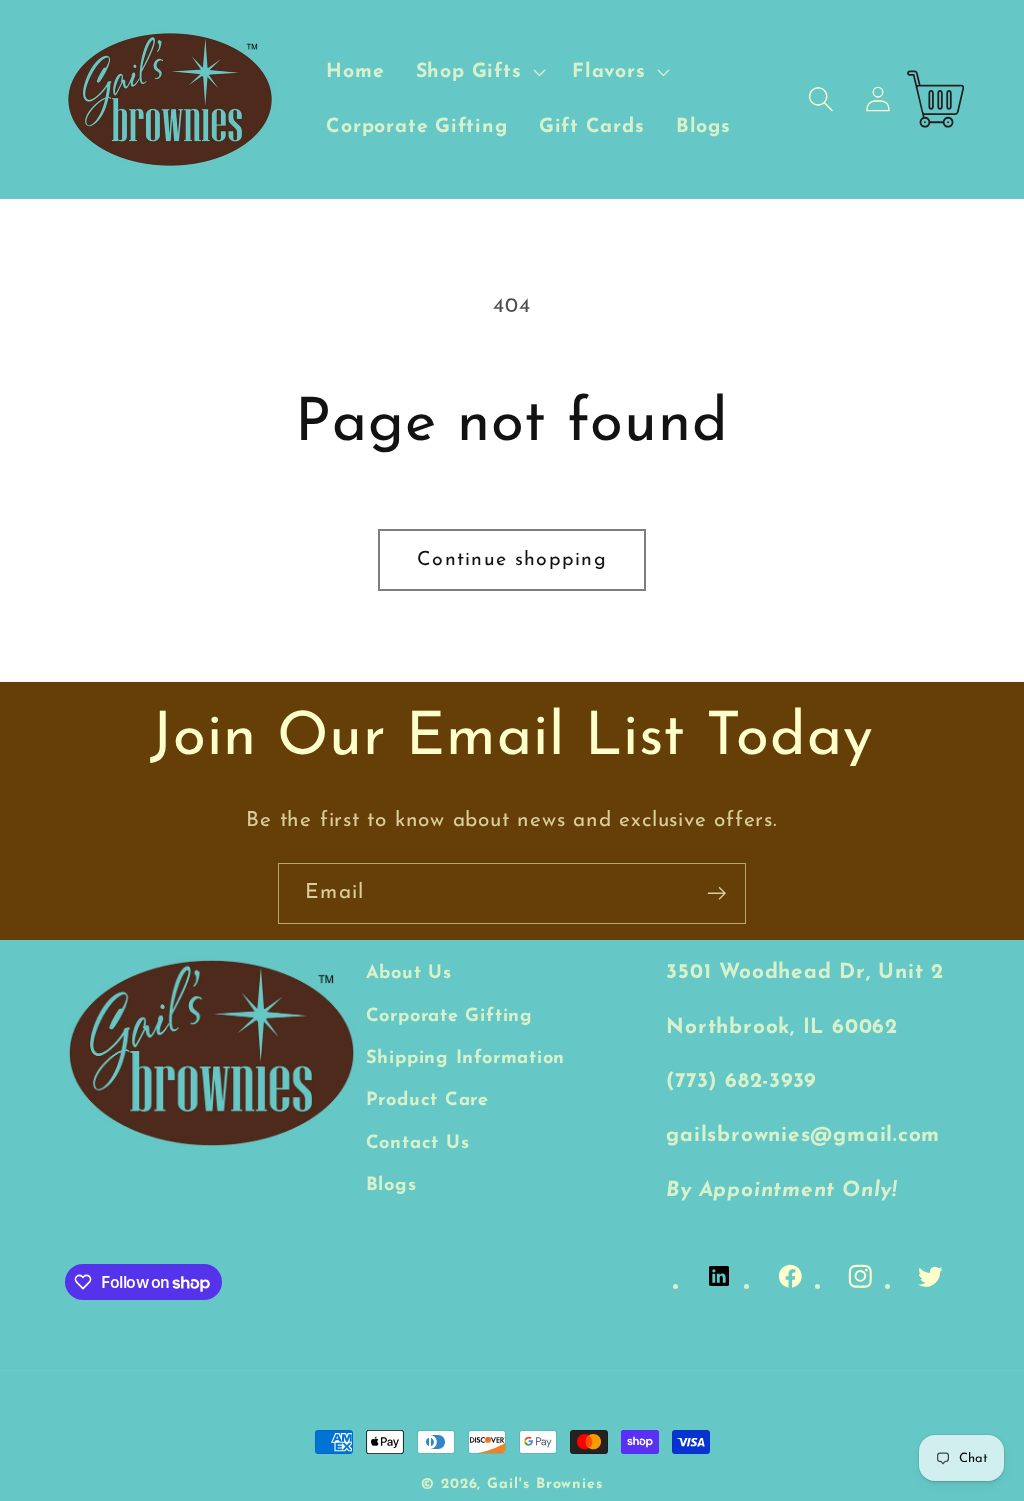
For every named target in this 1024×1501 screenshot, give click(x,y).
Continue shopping (512, 560)
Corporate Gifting (449, 1016)
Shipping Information (466, 1058)
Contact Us (418, 1143)
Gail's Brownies (545, 1484)
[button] (478, 71)
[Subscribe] (716, 893)
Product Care (427, 1100)
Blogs (391, 1185)
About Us (409, 973)
